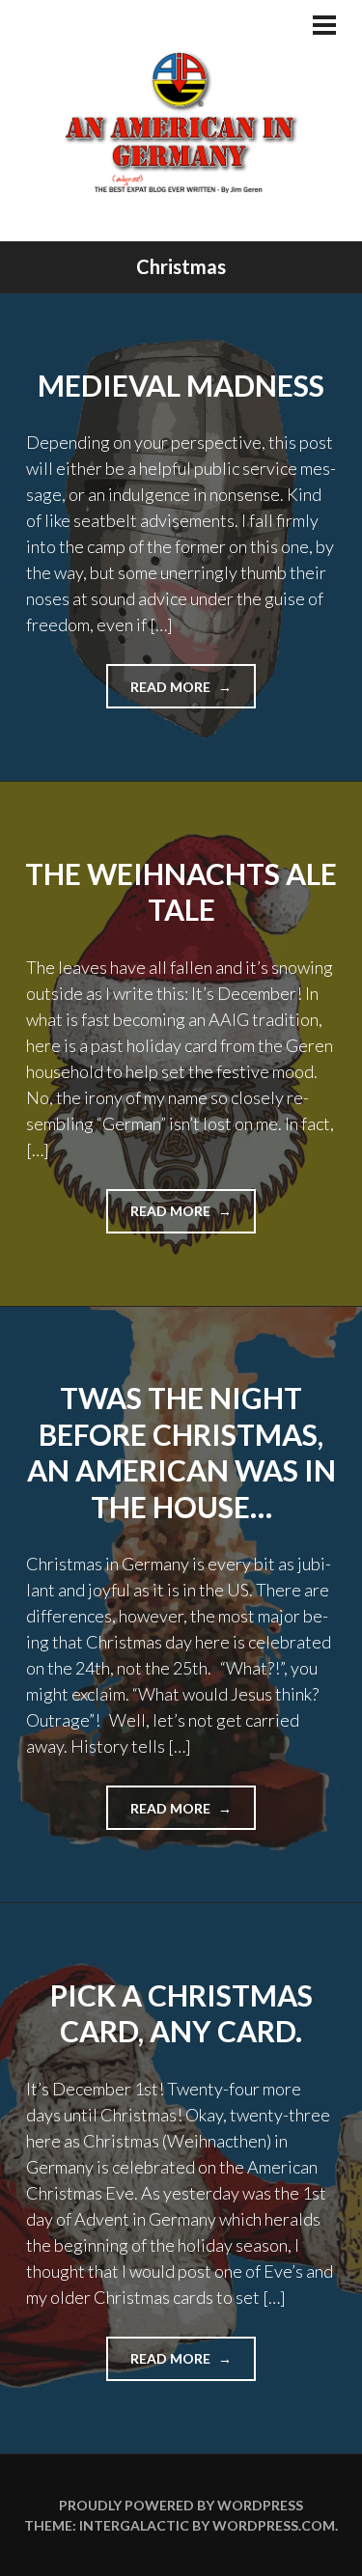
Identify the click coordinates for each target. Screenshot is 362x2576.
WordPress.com (274, 2525)
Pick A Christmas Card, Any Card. (181, 2013)
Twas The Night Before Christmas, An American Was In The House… (181, 1452)
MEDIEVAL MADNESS (181, 385)
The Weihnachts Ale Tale (181, 892)
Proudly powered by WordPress (181, 2505)
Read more (193, 693)
